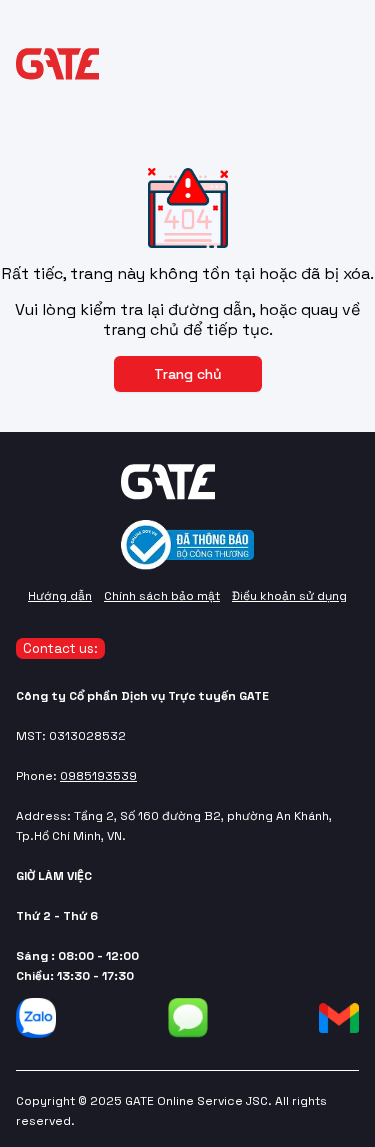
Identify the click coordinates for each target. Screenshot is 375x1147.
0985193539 (98, 776)
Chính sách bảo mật (162, 596)
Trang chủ (188, 374)
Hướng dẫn (60, 596)
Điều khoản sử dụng (289, 596)
